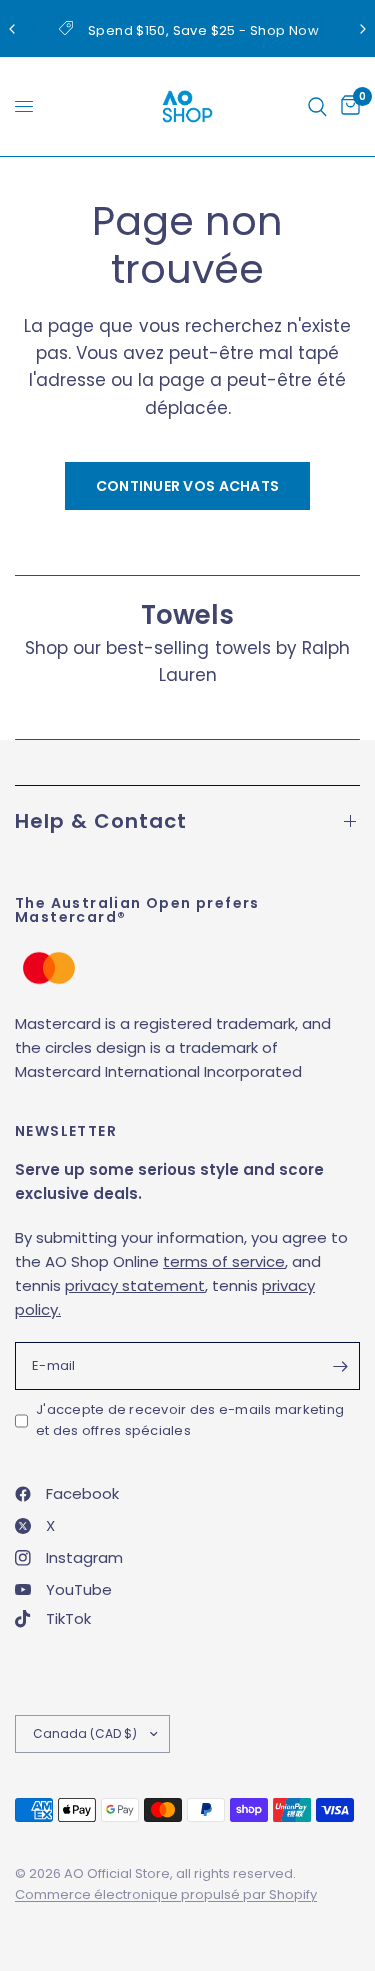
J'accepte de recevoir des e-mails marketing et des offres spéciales (190, 1420)
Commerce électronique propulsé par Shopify (166, 1894)
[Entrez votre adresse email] (340, 1366)
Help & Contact (101, 821)
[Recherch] (317, 106)
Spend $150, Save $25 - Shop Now (203, 30)
